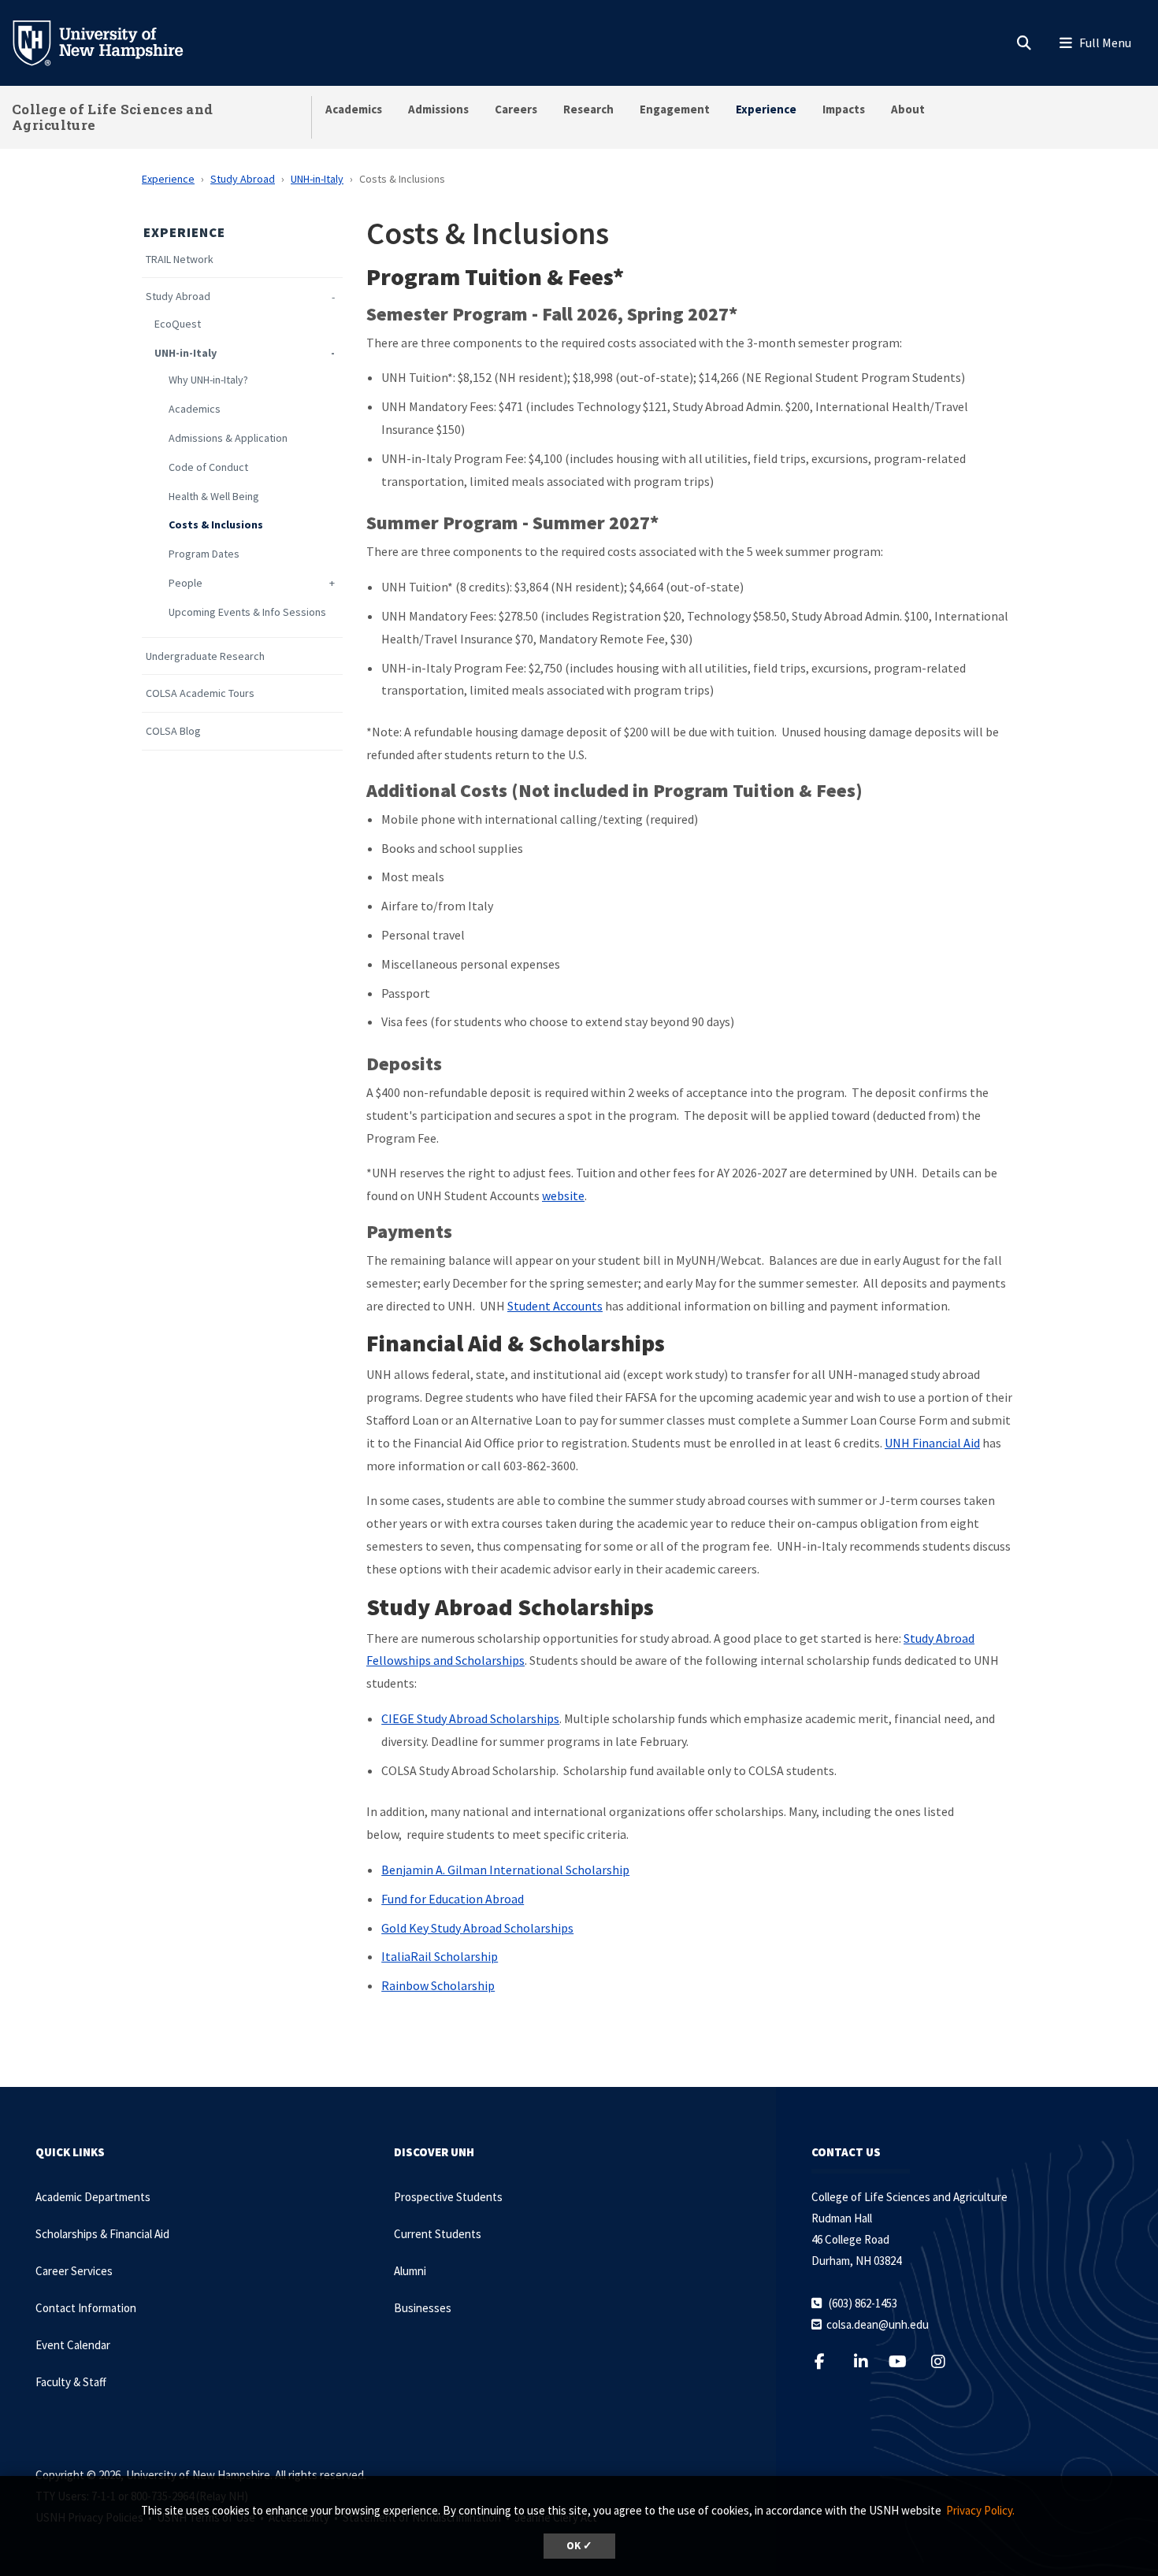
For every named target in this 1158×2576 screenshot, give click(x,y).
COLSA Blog (173, 731)
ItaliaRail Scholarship (440, 1956)
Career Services (74, 2271)
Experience (766, 109)
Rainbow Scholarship (438, 1985)
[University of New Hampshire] (110, 42)
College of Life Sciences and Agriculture (112, 117)
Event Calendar (73, 2345)
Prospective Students (448, 2197)
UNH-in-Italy (317, 179)
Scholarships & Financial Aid (102, 2234)
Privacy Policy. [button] (980, 2510)
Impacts (844, 109)
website (563, 1195)
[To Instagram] (948, 2361)
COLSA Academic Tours (200, 693)
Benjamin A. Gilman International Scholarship (505, 1870)
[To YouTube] (906, 2361)
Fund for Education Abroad (453, 1899)
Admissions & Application (228, 438)
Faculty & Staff (71, 2382)
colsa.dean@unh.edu (878, 2324)
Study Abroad (243, 179)
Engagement (675, 109)
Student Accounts (555, 1306)
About (908, 109)
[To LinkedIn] (871, 2361)
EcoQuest (178, 324)
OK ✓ (579, 2546)
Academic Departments (93, 2197)
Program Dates (204, 554)
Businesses (423, 2308)
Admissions (438, 109)
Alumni (410, 2271)
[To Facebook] (829, 2361)
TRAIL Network (180, 259)
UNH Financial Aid (932, 1443)
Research (588, 109)
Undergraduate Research (205, 656)
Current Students (438, 2234)
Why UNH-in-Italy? (208, 380)
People (186, 583)
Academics (354, 109)
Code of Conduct (208, 467)
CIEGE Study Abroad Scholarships (470, 1718)
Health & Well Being (214, 497)
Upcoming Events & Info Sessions (247, 612)
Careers (516, 109)
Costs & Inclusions (216, 525)
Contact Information (86, 2308)
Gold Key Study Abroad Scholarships (477, 1928)
